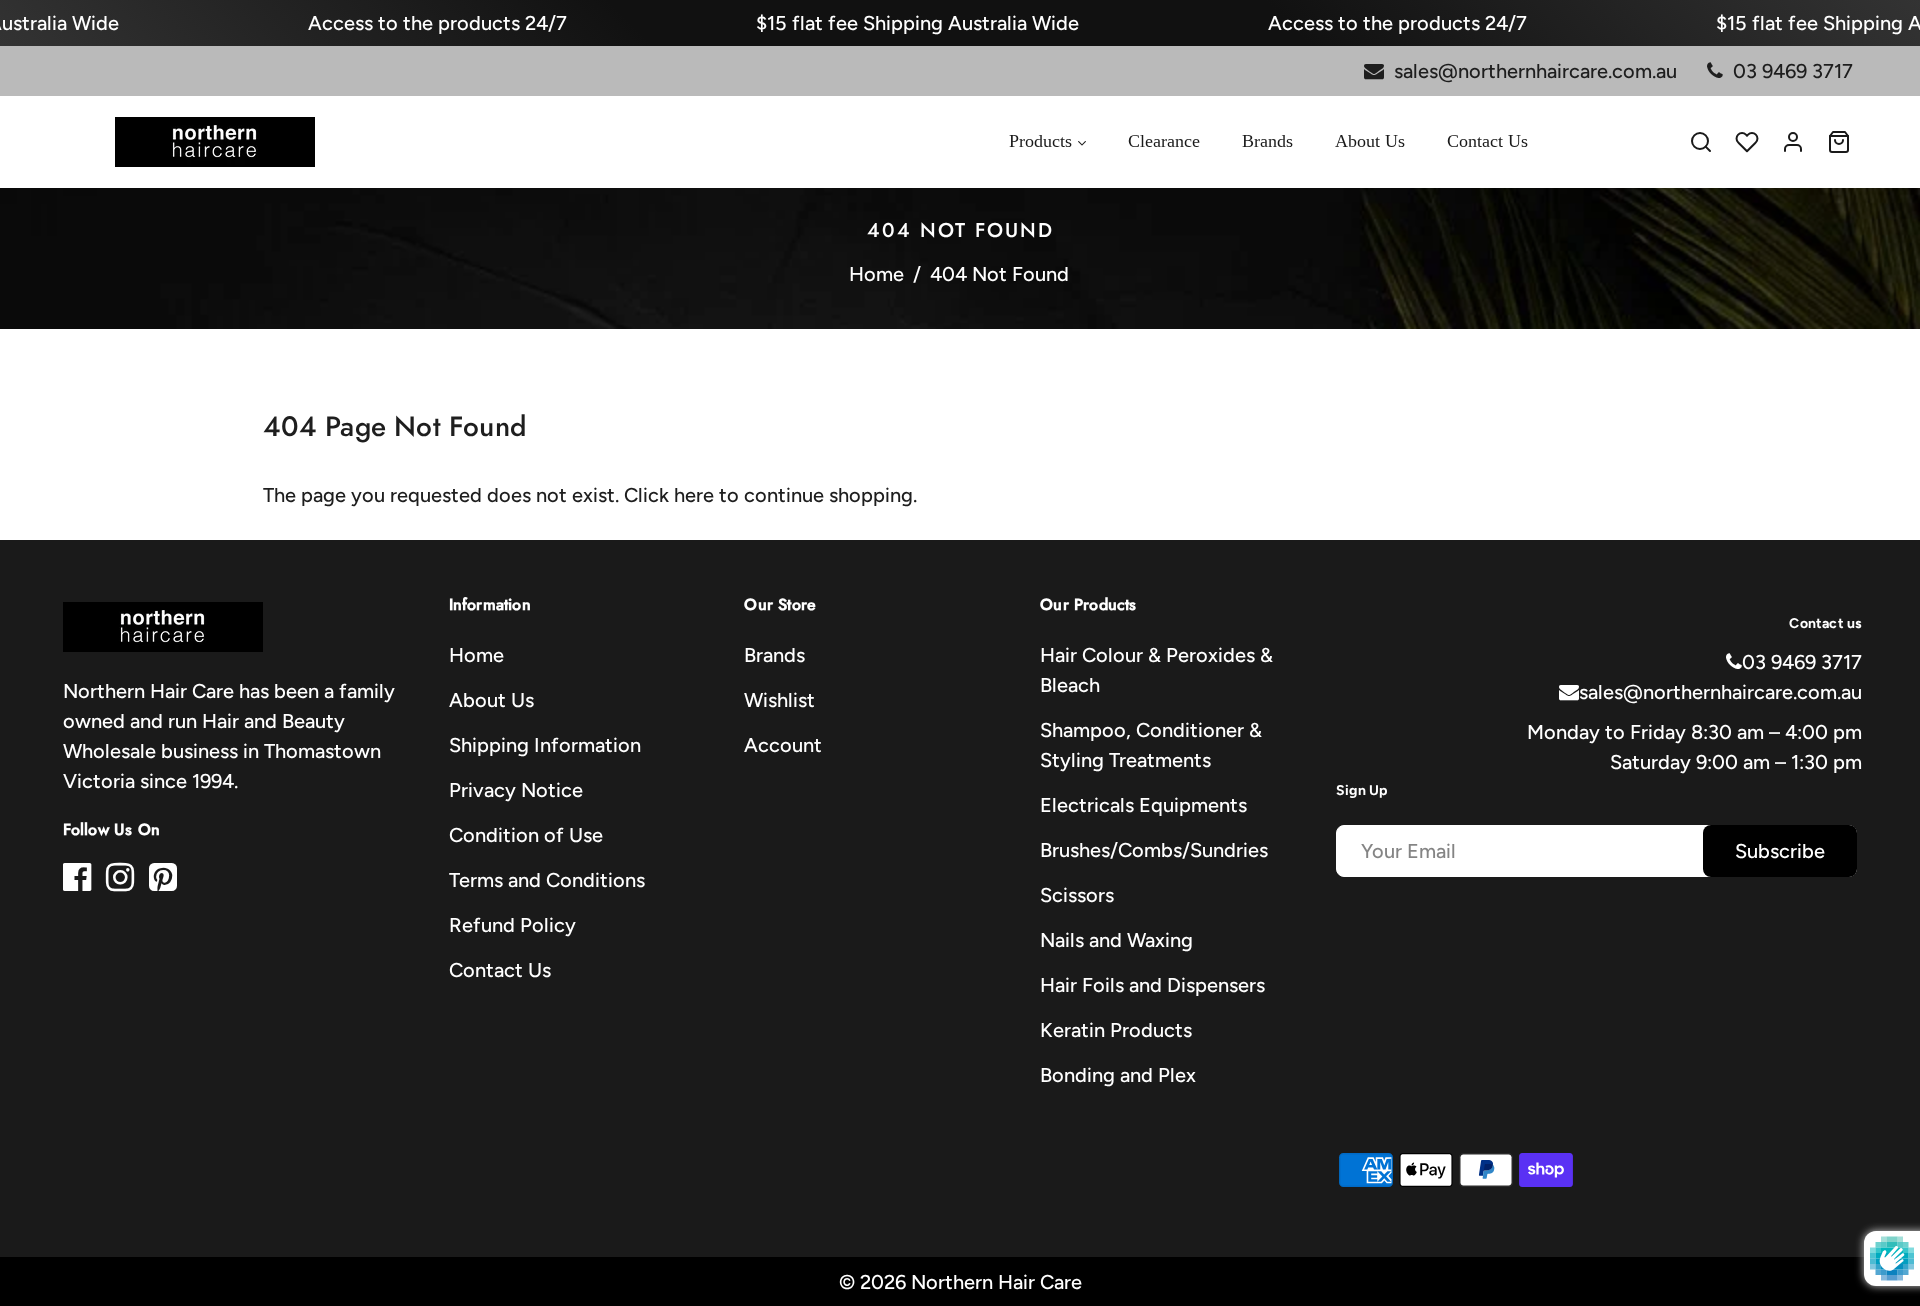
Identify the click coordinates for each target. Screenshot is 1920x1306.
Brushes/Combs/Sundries (1154, 850)
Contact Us (500, 970)
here (694, 495)
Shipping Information (545, 745)
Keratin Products (1116, 1030)
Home (876, 274)
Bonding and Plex (1118, 1075)
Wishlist (779, 700)
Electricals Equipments (1143, 805)
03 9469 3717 (1802, 662)
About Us (491, 700)
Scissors (1077, 895)
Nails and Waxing (1116, 940)
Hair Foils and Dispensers (1152, 985)
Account (783, 745)
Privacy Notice (516, 790)
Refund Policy (512, 925)
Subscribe (1780, 851)
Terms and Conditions (547, 880)
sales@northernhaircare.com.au (1720, 692)
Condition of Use (526, 835)
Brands (774, 655)
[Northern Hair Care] (215, 140)
